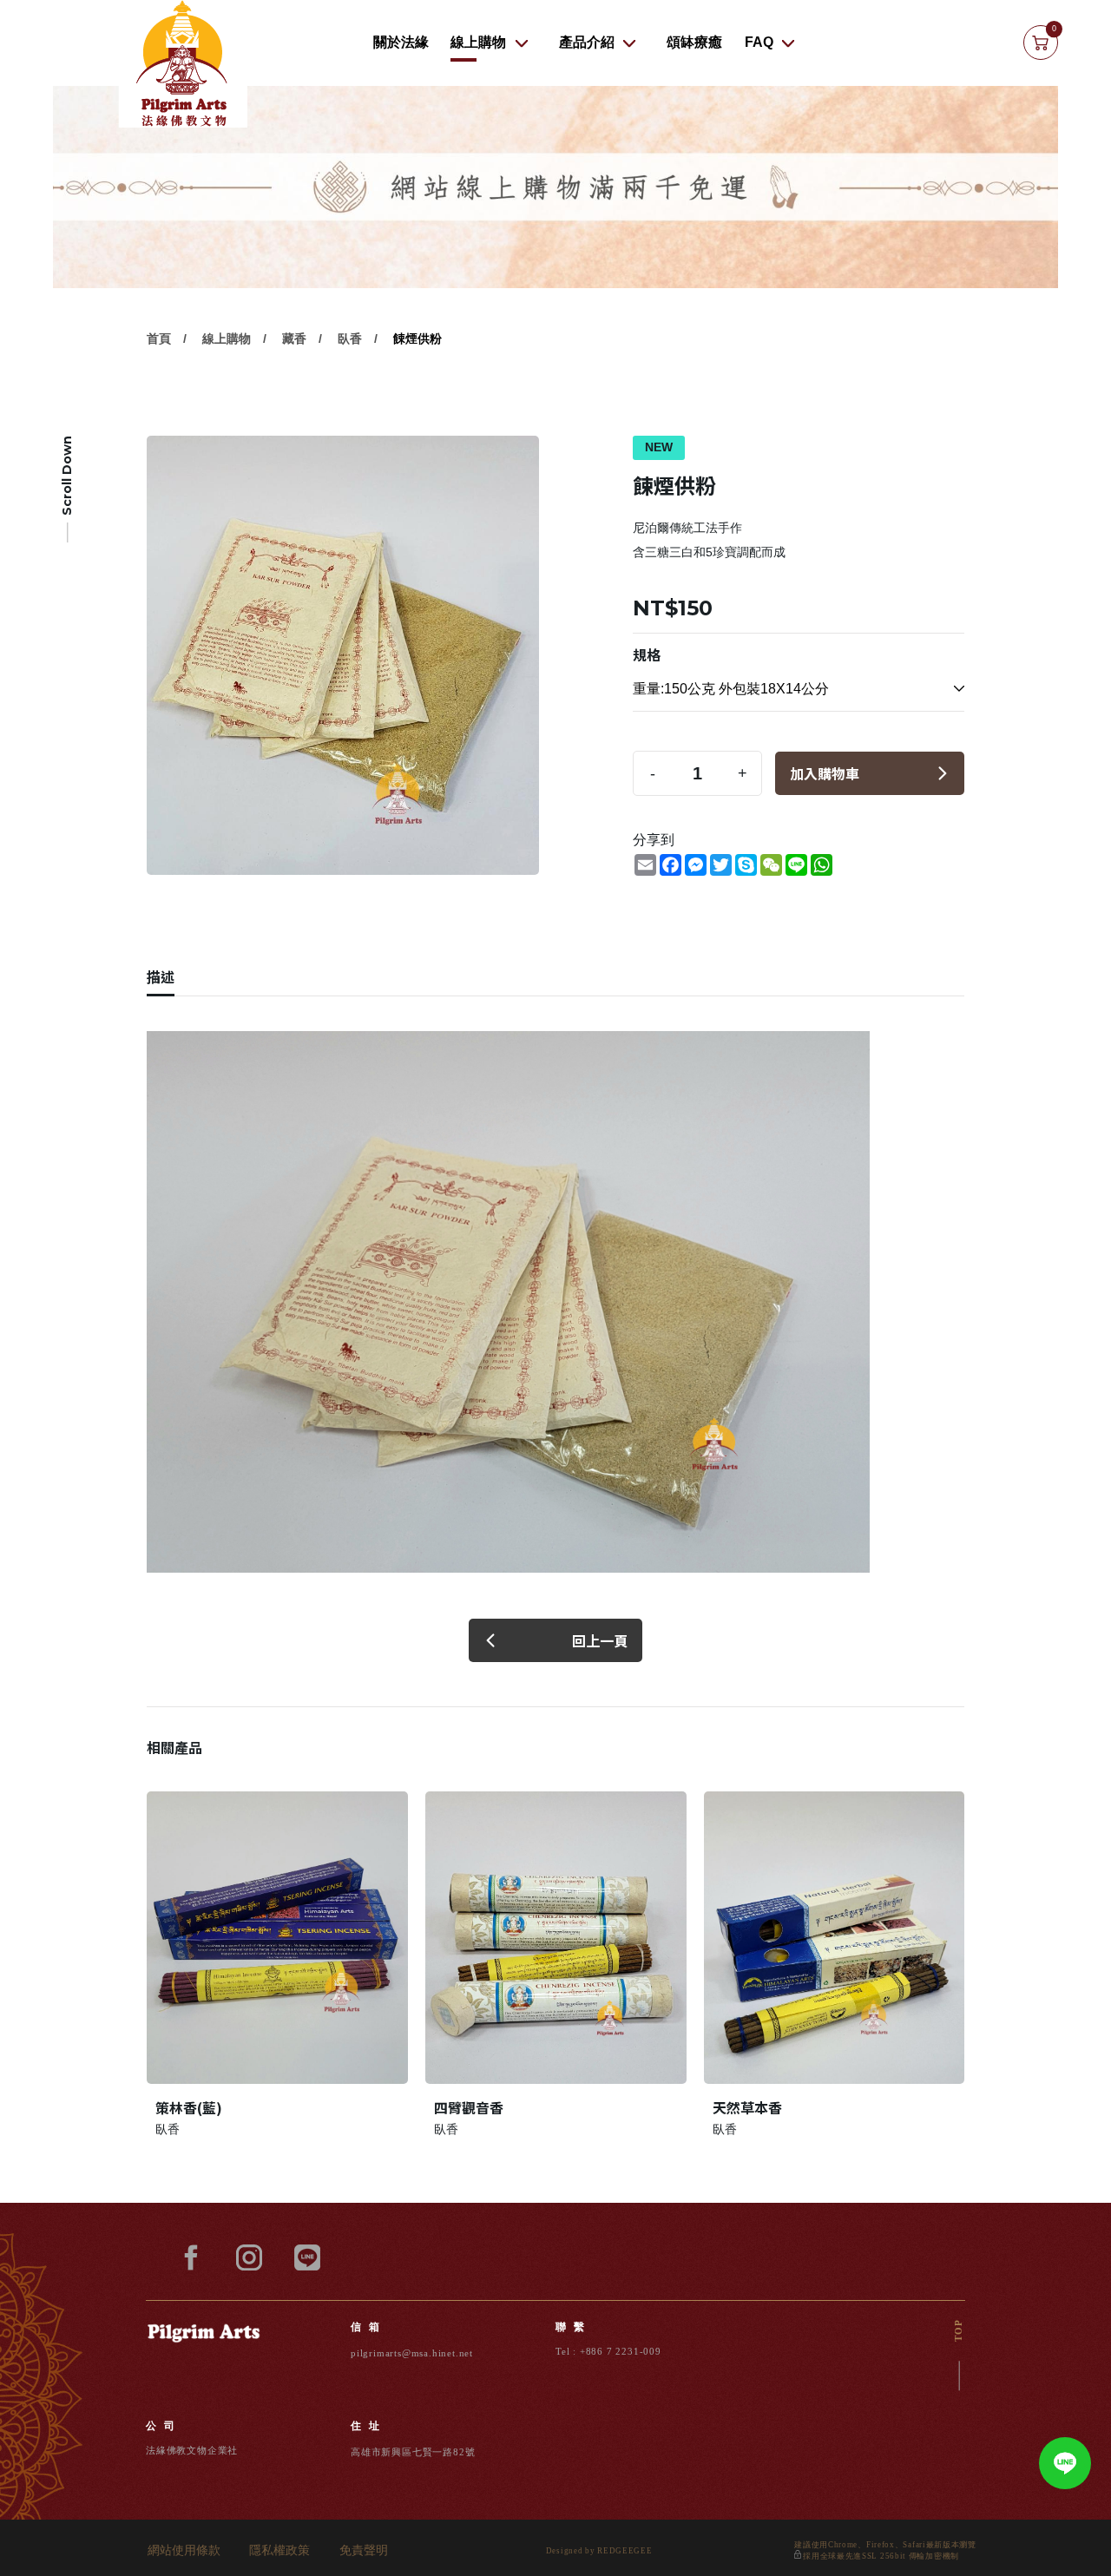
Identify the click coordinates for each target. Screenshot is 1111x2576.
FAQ (759, 42)
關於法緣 (401, 42)
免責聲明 (364, 2551)
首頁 (159, 338)
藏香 (294, 338)
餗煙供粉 (417, 338)
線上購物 (478, 42)
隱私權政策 (279, 2551)
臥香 (350, 338)
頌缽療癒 (694, 42)
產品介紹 (587, 42)
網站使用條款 (184, 2551)
